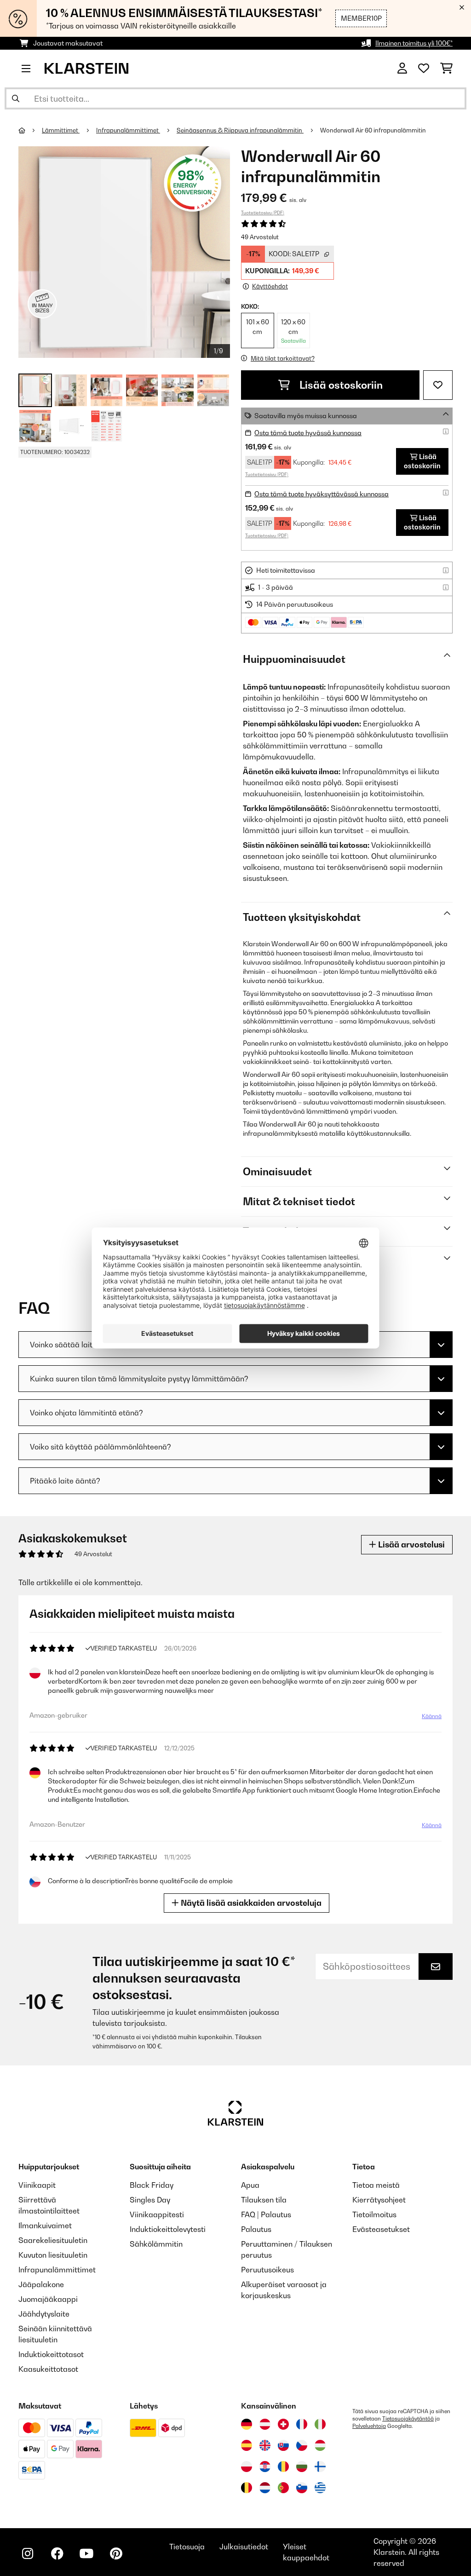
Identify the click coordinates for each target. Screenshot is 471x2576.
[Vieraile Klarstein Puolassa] (247, 2467)
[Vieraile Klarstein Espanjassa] (247, 2445)
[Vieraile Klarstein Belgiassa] (247, 2488)
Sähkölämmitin (156, 2244)
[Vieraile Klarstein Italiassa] (320, 2424)
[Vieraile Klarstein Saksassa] (247, 2424)
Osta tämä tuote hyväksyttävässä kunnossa (322, 494)
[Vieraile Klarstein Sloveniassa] (302, 2488)
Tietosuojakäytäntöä (408, 2419)
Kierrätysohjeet (379, 2200)
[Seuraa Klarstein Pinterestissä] (116, 2553)
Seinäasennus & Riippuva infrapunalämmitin (240, 130)
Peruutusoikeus (267, 2270)
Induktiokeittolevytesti (168, 2229)
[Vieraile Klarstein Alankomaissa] (265, 2488)
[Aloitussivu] (30, 130)
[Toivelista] (424, 69)
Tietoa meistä (376, 2185)
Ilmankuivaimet (45, 2225)
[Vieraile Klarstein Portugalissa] (283, 2488)
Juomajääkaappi (48, 2299)
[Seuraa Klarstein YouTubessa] (86, 2553)
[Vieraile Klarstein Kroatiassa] (265, 2467)
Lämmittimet (61, 130)
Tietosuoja (187, 2547)
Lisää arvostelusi (411, 1544)
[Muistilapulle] (438, 385)
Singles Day (150, 2200)
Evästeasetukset (381, 2229)
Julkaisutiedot (244, 2547)
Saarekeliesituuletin (53, 2240)
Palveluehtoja (369, 2426)
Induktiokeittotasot (51, 2354)
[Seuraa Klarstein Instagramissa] (28, 2553)
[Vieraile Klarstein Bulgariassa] (302, 2467)
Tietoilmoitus (374, 2214)
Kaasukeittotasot (48, 2369)
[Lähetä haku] (16, 98)
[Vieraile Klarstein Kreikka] (320, 2488)
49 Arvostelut (260, 237)
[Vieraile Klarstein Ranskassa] (302, 2424)
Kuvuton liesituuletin (53, 2255)
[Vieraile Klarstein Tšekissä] (302, 2445)
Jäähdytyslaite (44, 2314)
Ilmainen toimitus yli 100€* (414, 43)
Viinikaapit (37, 2185)
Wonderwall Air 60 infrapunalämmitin (373, 130)
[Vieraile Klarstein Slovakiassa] (283, 2445)
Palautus (256, 2229)
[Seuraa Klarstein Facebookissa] (57, 2553)
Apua (250, 2185)
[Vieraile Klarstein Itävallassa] (265, 2424)
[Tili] (402, 69)
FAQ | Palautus (266, 2214)
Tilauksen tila (264, 2200)
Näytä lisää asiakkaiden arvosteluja (250, 1903)
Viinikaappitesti (157, 2214)
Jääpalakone (41, 2284)
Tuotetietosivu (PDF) (263, 213)
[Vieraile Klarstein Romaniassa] (283, 2467)
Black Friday (152, 2185)
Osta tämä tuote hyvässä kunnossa (308, 433)
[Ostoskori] (446, 69)
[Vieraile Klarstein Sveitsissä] (283, 2424)
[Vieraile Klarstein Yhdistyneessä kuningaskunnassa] (265, 2445)
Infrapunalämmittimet (128, 130)
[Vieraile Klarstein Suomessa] (320, 2467)
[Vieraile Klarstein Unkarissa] (320, 2445)
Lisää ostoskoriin (340, 385)
